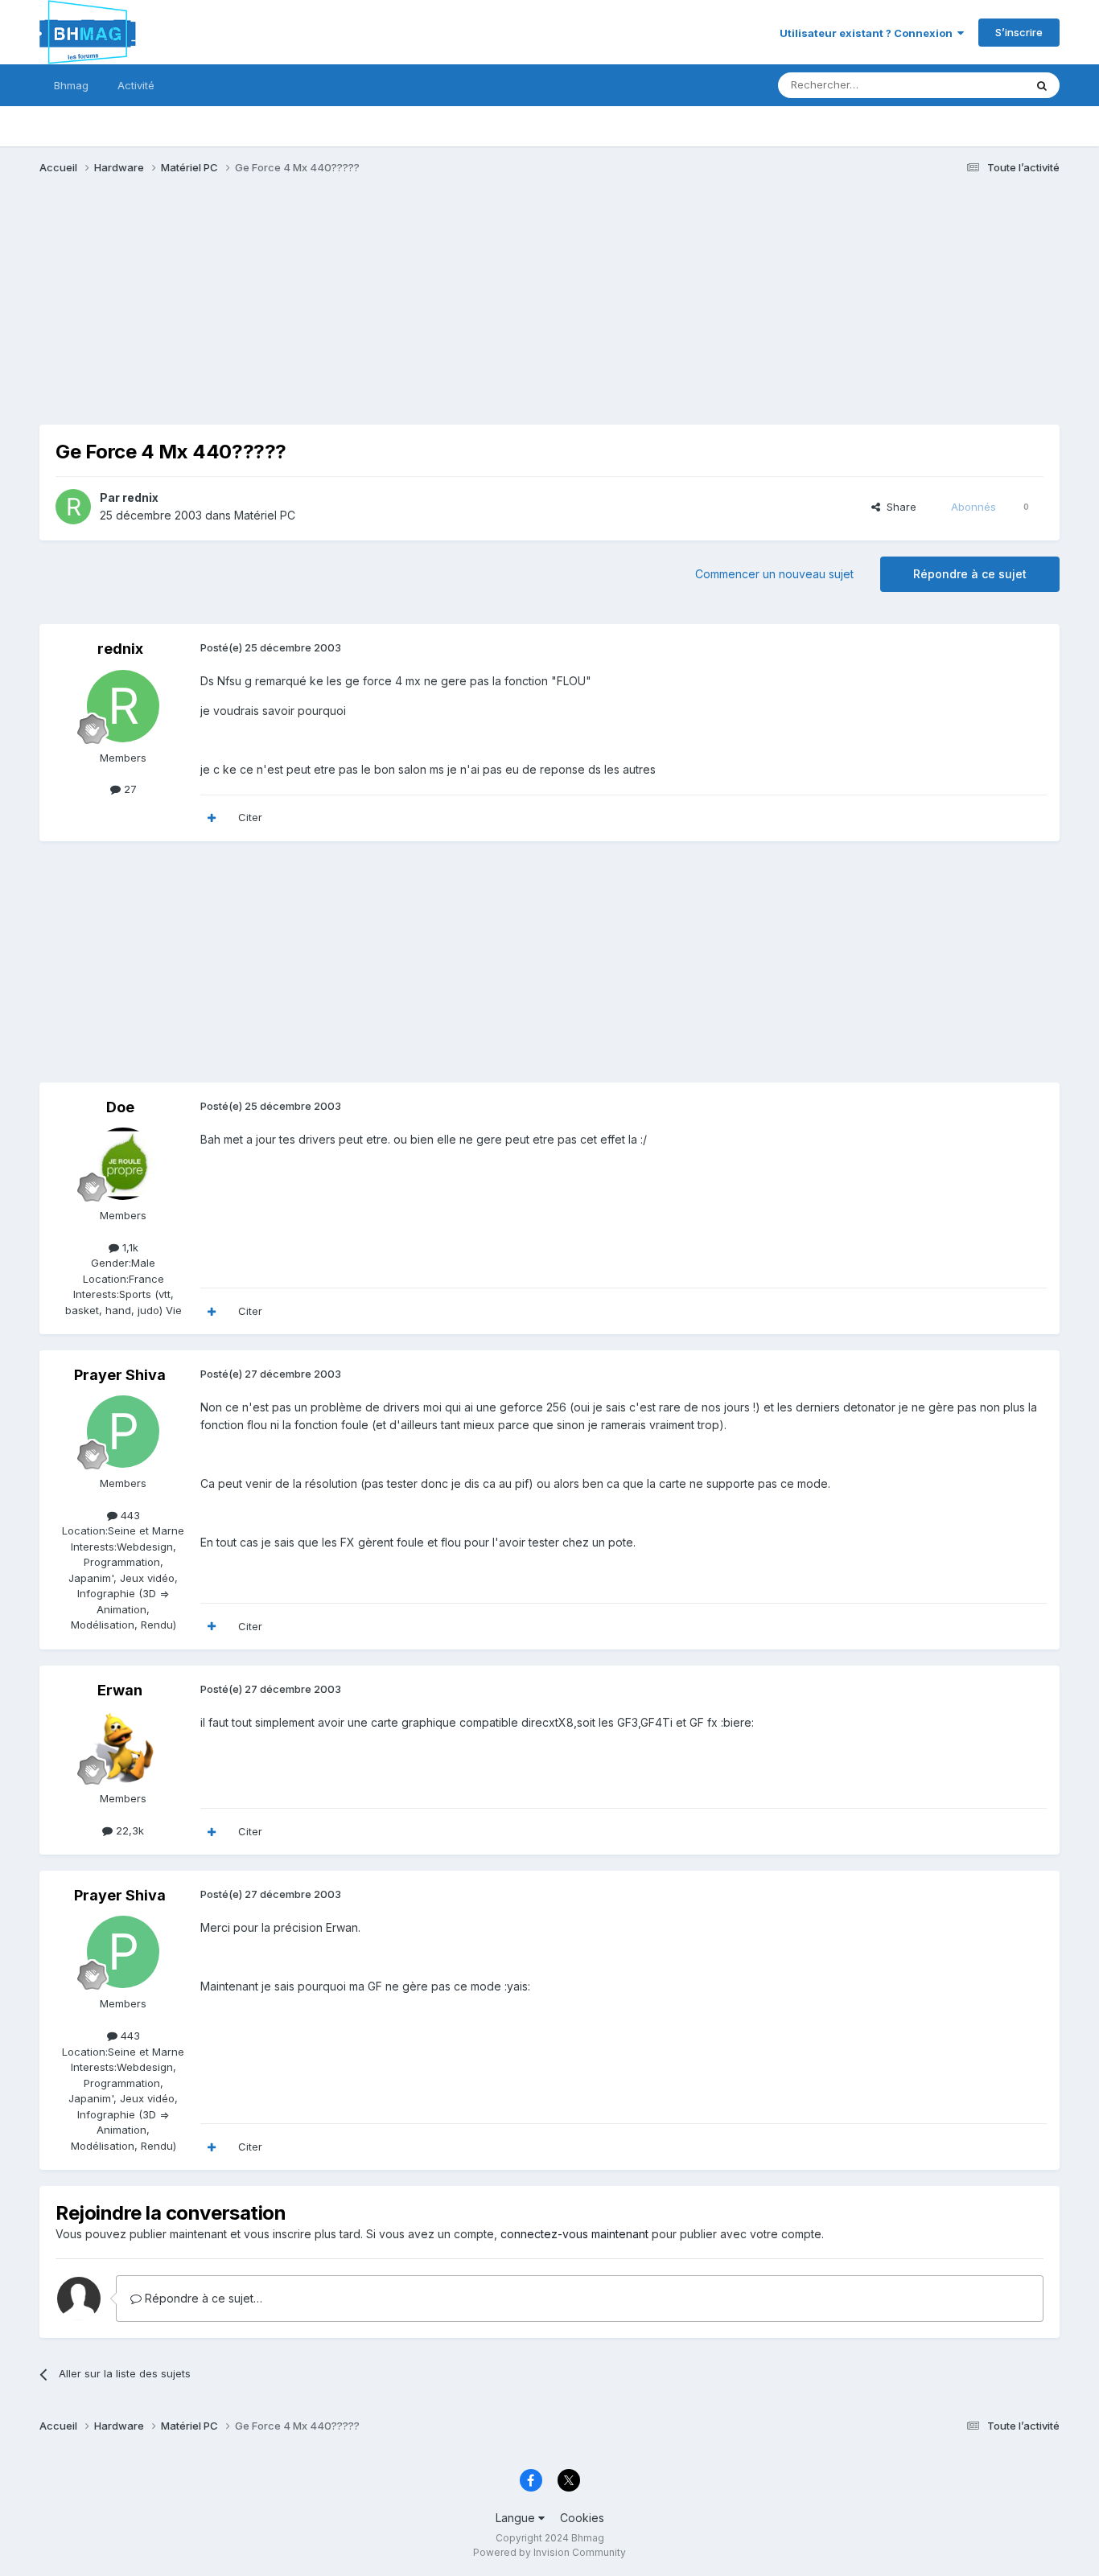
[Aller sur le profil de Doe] (123, 1164)
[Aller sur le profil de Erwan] (123, 1747)
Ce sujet (983, 85)
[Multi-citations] (212, 818)
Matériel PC (265, 515)
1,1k (129, 1247)
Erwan (120, 1690)
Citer (250, 817)
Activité (136, 85)
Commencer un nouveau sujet (774, 574)
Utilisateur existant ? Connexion (868, 33)
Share (898, 507)
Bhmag (71, 85)
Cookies (582, 2518)
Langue (517, 2518)
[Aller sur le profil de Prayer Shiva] (123, 1432)
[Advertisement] (332, 312)
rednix (140, 497)
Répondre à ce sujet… (202, 2298)
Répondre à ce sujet (970, 574)
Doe (120, 1107)
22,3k (128, 1830)
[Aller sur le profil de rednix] (73, 507)
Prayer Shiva (120, 1375)
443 (129, 1515)
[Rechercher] (1042, 85)
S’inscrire (1019, 32)
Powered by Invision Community (549, 2552)
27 (129, 789)
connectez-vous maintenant (574, 2234)
